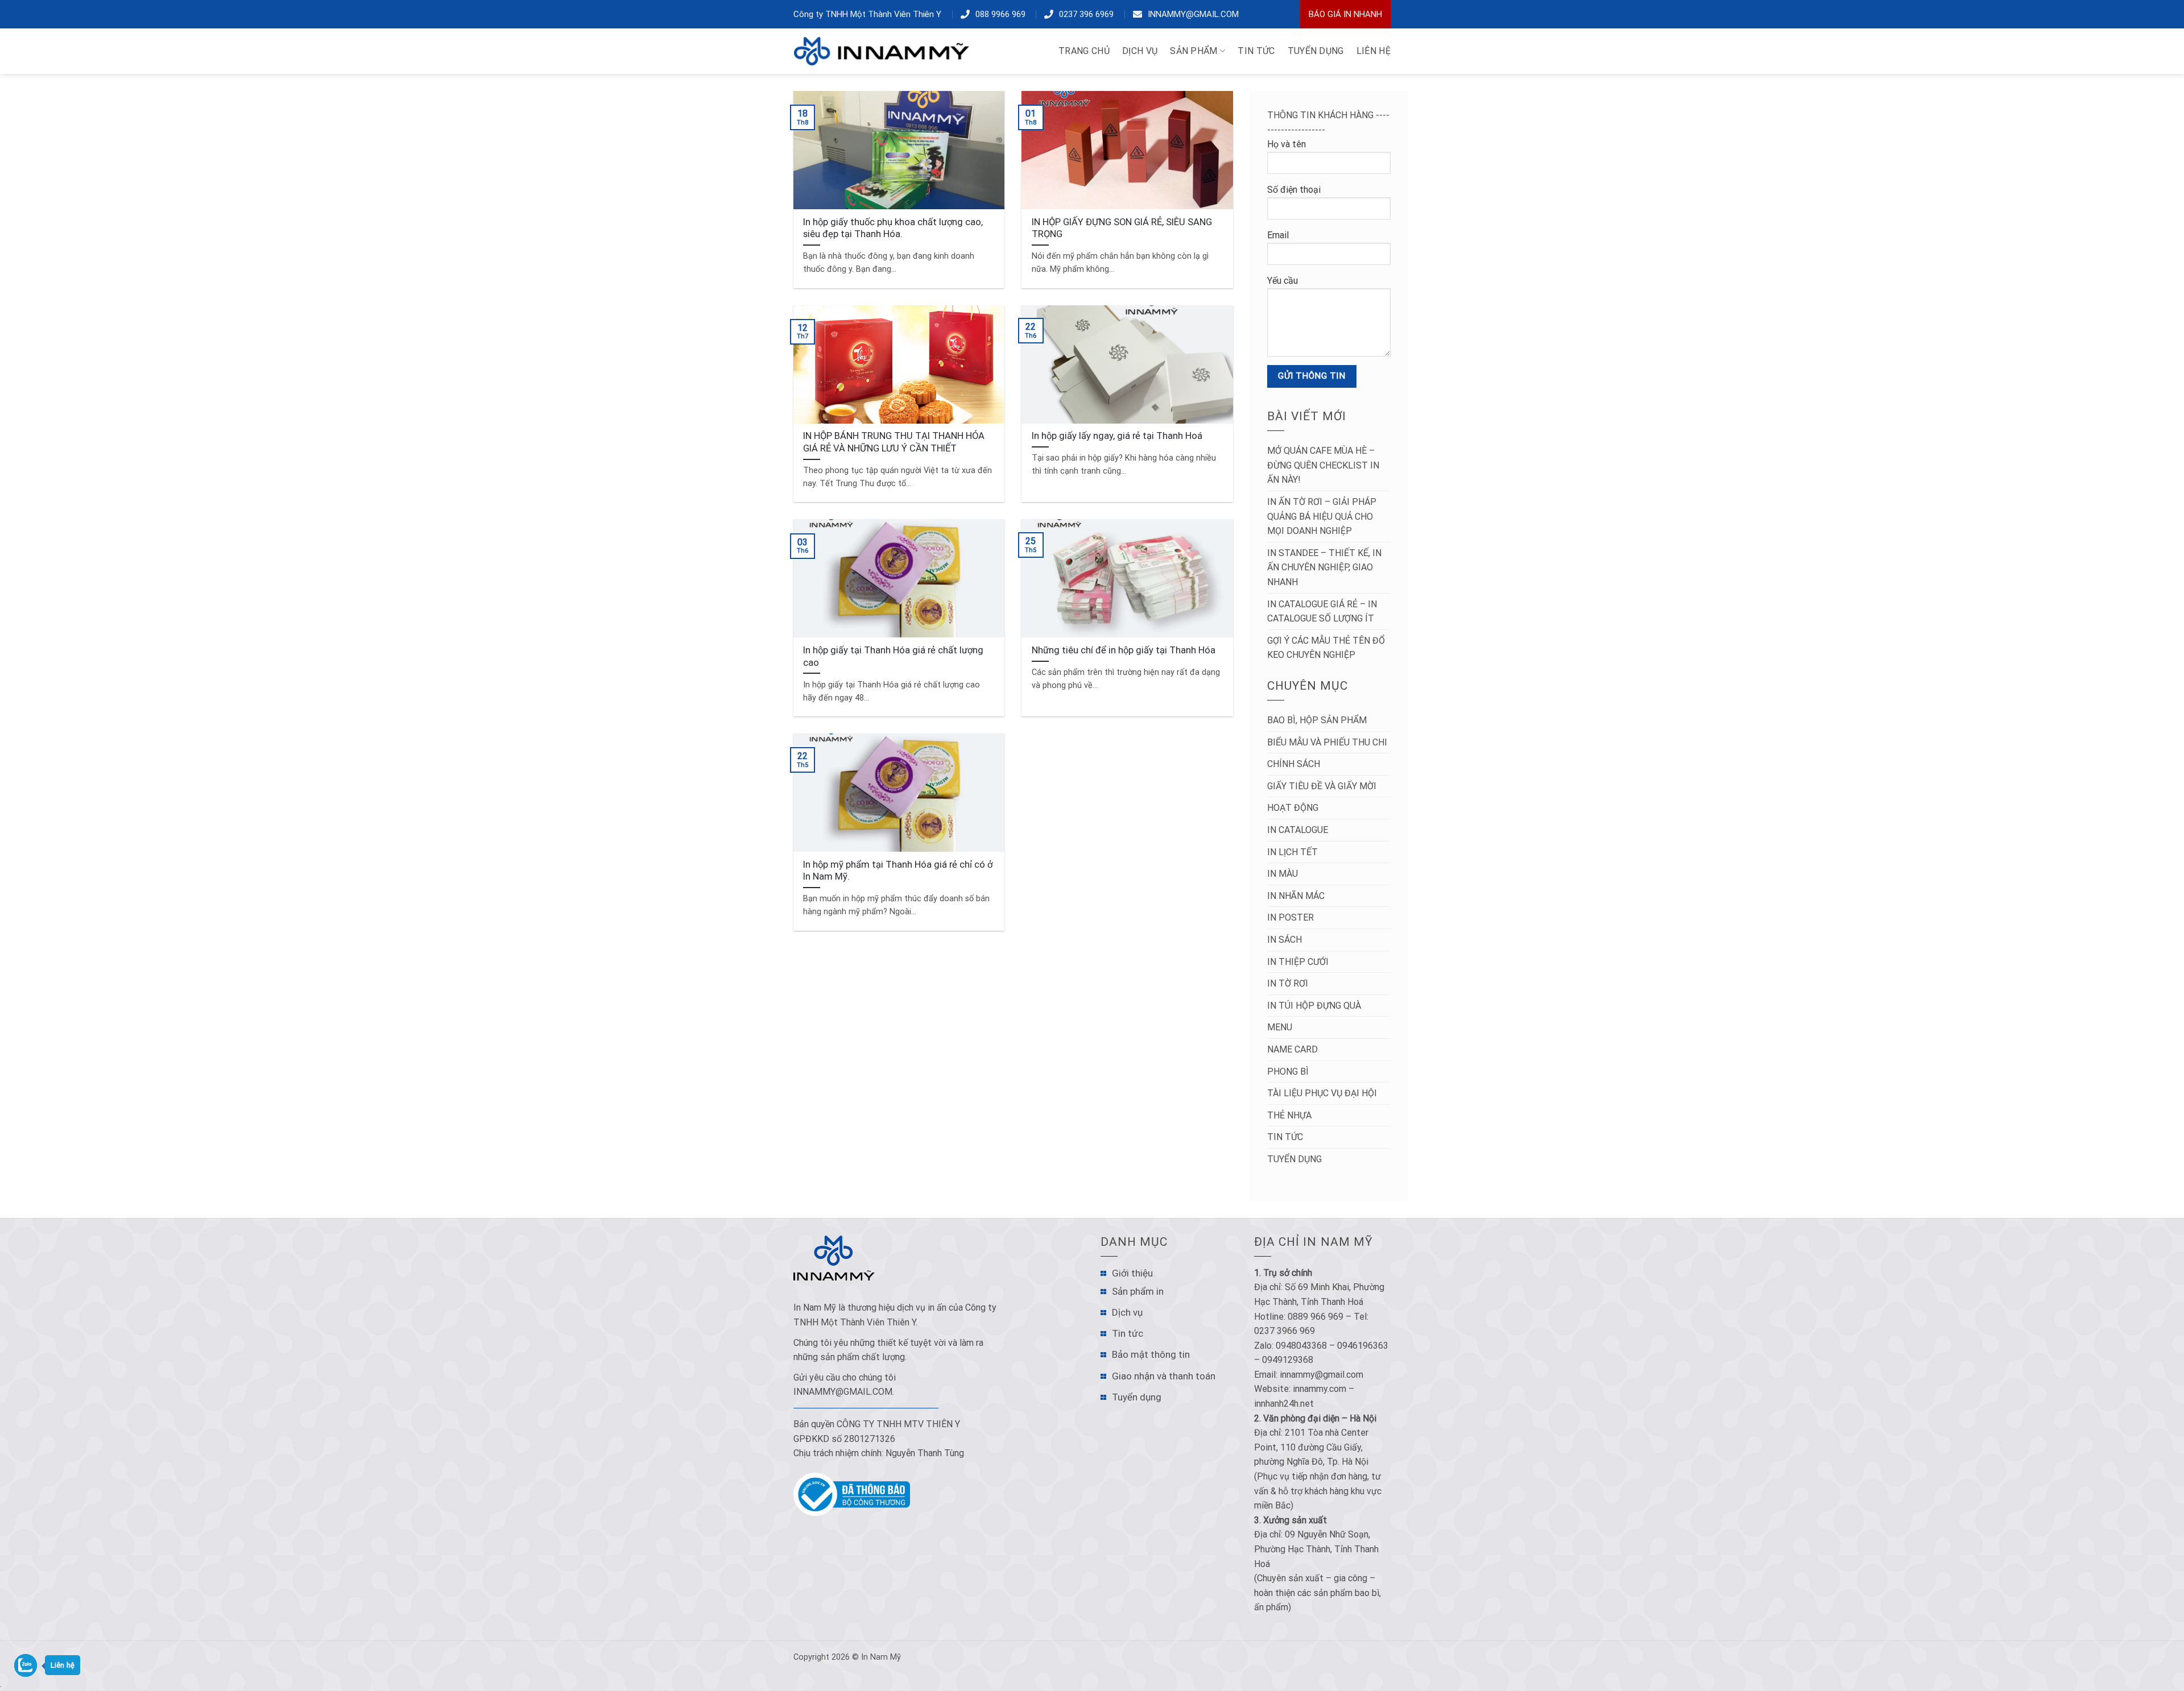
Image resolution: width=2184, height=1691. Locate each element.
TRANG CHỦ (1084, 51)
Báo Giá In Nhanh (1345, 14)
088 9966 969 (1000, 14)
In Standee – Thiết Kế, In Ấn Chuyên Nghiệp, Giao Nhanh (1324, 567)
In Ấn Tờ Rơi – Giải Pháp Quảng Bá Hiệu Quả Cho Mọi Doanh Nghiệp (1322, 516)
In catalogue (1298, 830)
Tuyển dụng (1294, 1159)
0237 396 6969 (1086, 14)
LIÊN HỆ (1374, 51)
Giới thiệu (1132, 1273)
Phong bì (1288, 1072)
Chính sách (1294, 764)
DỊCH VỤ (1140, 51)
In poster (1290, 917)
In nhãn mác (1296, 896)
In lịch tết (1292, 852)
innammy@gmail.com (1193, 14)
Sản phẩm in (1138, 1291)
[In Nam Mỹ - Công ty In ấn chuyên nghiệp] (884, 51)
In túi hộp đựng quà (1314, 1006)
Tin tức (1285, 1137)
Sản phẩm (1194, 51)
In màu (1283, 874)
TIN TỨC (1256, 51)
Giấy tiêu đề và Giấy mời (1322, 786)
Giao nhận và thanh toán (1164, 1376)
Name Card (1292, 1049)
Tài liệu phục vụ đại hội (1322, 1093)
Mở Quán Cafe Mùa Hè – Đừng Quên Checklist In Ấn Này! (1323, 465)
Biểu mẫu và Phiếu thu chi (1327, 742)
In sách (1285, 940)
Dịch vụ (1127, 1312)
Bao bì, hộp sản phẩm (1317, 720)
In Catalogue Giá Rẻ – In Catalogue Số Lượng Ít (1322, 612)
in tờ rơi (1288, 983)
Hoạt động (1293, 808)
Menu (1280, 1027)
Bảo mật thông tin (1151, 1354)
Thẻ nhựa (1289, 1115)
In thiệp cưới (1298, 962)
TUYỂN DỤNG (1316, 51)
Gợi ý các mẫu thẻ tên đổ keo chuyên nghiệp (1326, 648)
